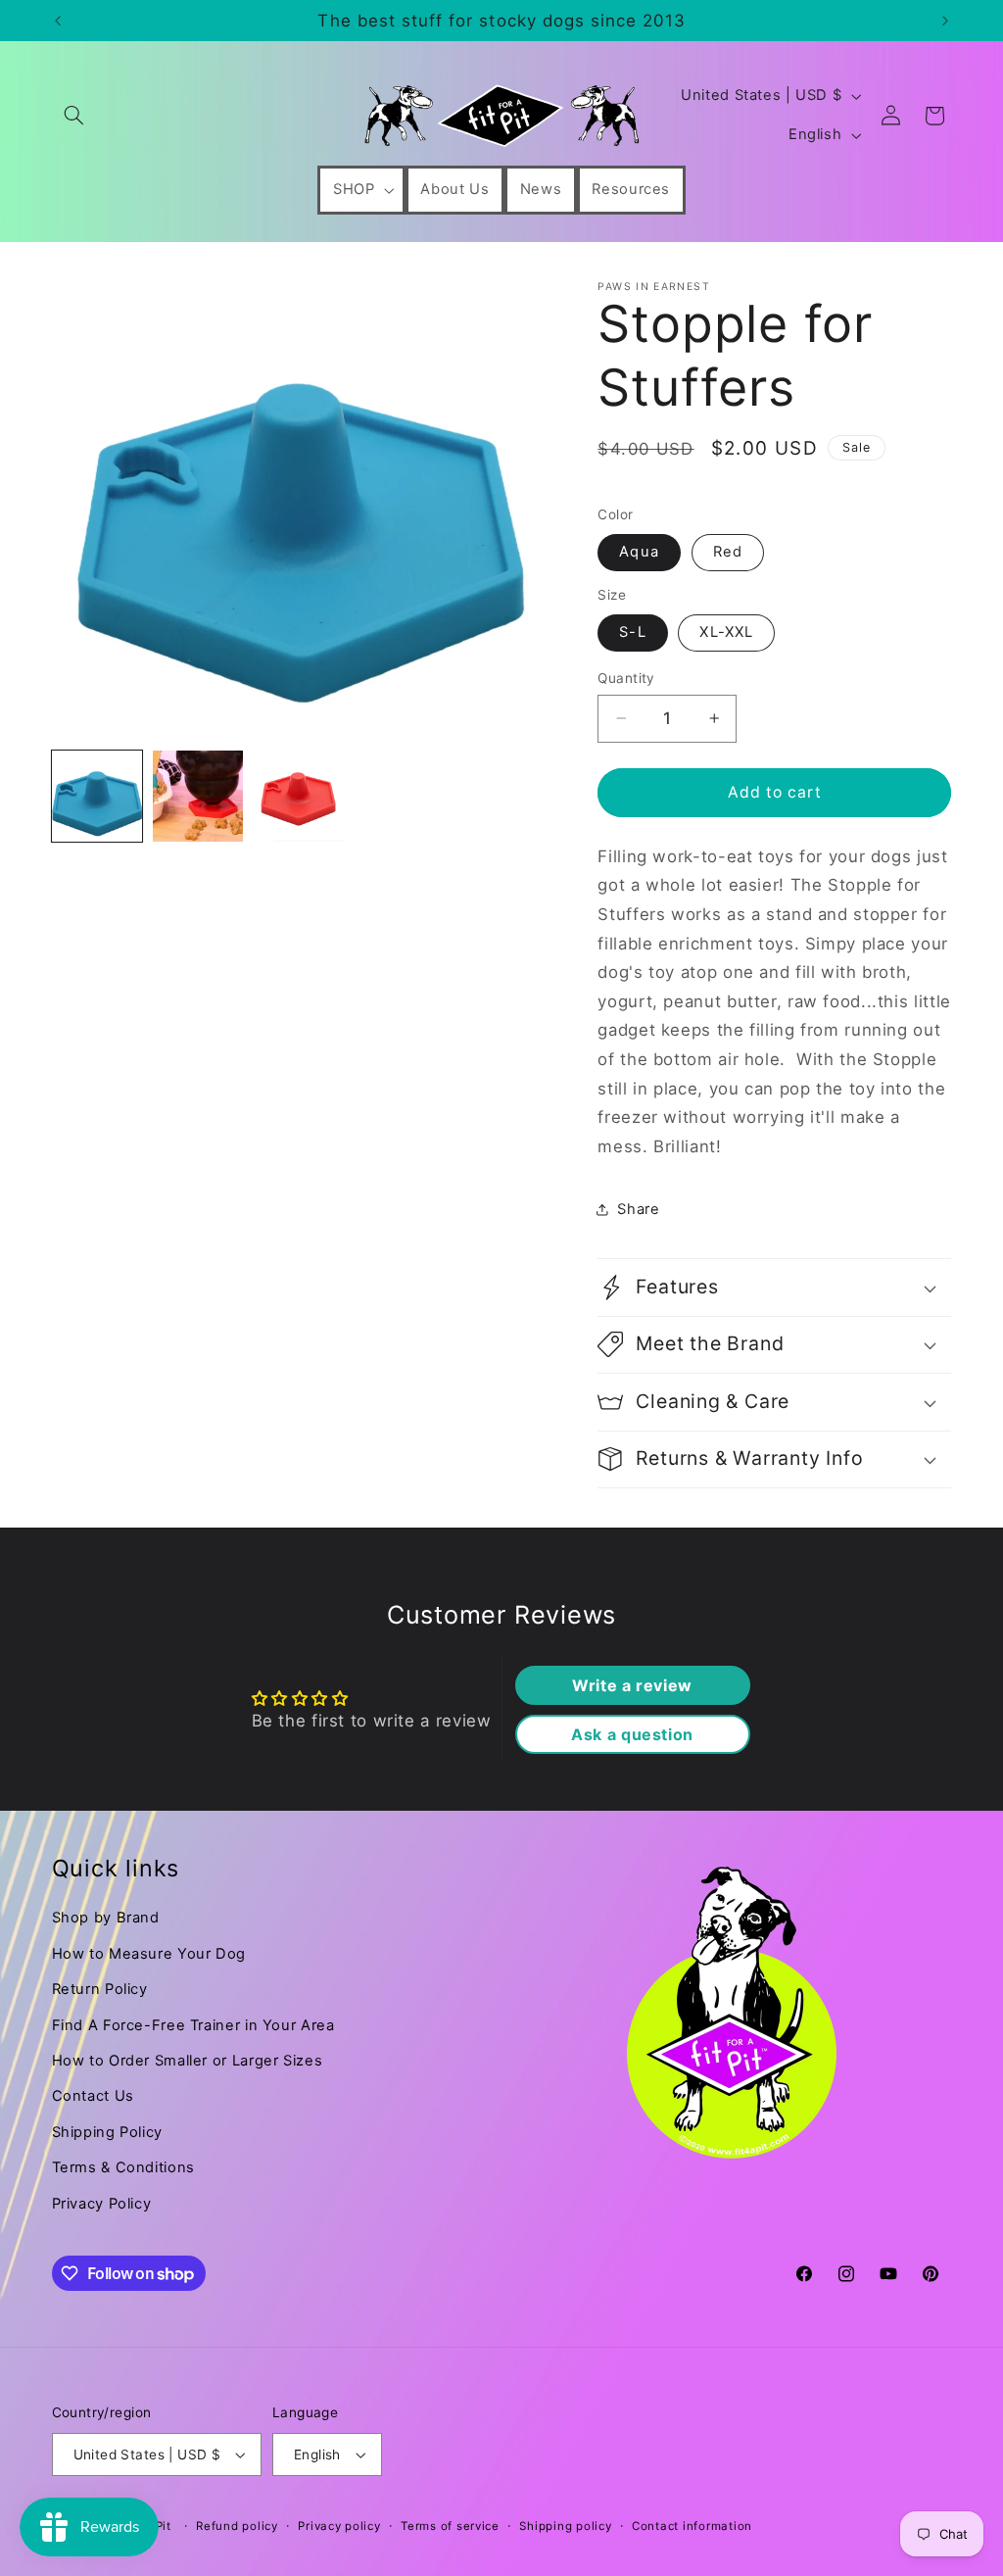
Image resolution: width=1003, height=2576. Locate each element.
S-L (632, 632)
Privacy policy (339, 2526)
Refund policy (237, 2526)
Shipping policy (565, 2526)
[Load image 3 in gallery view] (299, 796)
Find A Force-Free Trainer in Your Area (193, 2025)
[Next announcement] (945, 21)
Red (728, 552)
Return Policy (100, 1989)
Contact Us (93, 2096)
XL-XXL (726, 632)
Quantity (626, 678)
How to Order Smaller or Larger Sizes (188, 2061)
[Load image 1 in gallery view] (97, 796)
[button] (74, 116)
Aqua (639, 552)
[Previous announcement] (58, 21)
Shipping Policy (107, 2132)
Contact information (692, 2526)
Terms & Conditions (123, 2167)
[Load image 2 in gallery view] (198, 796)
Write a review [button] (632, 1685)
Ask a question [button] (632, 1734)
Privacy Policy (102, 2204)
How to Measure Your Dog (149, 1954)
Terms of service (450, 2526)
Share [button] (638, 1209)
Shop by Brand (106, 1918)
